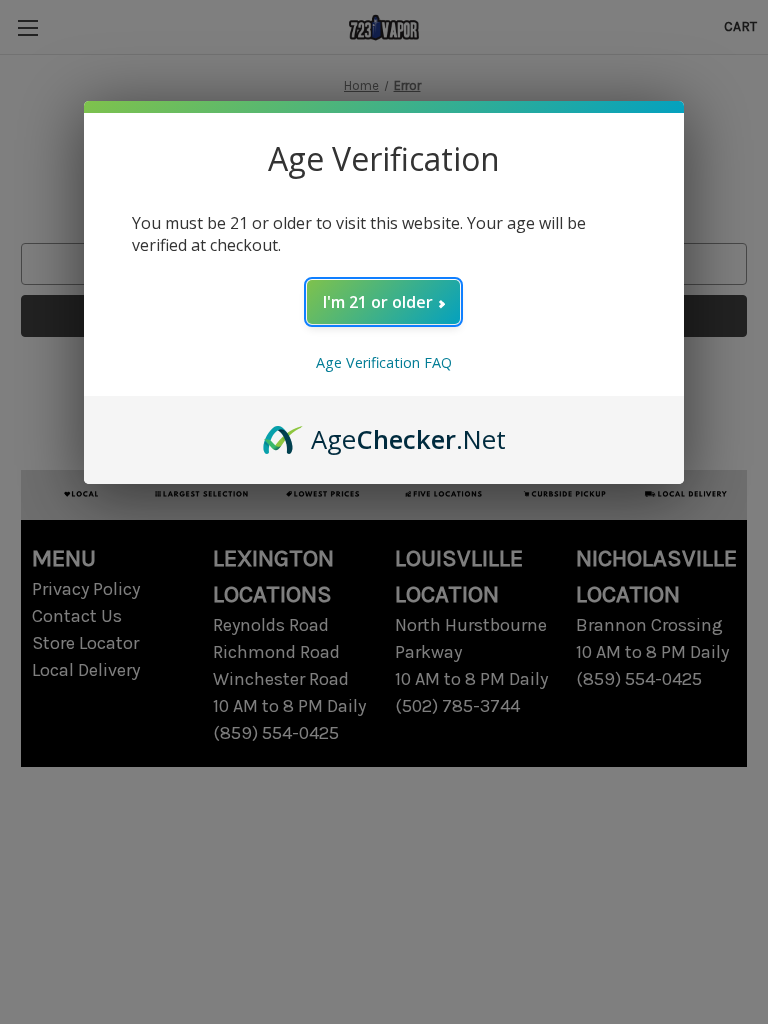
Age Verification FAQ (384, 362)
